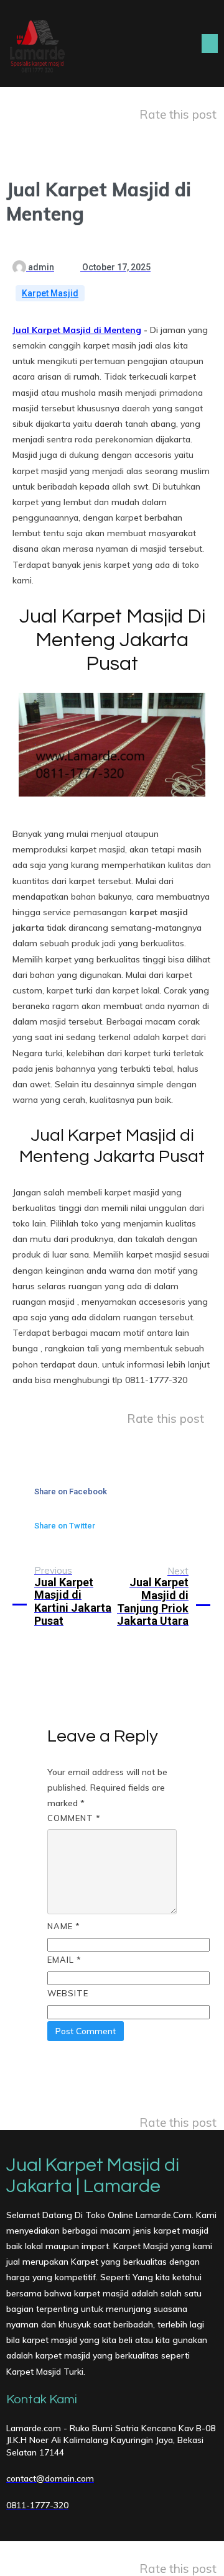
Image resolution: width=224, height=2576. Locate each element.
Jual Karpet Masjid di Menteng (77, 330)
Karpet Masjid (50, 293)
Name (64, 1926)
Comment (74, 1818)
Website (68, 1993)
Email (64, 1960)
